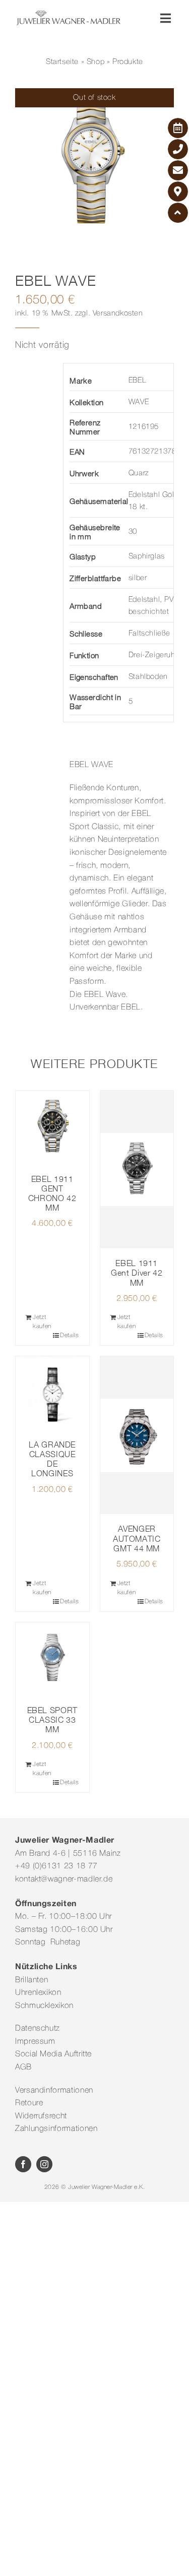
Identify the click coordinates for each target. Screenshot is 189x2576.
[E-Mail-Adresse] (178, 170)
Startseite (62, 62)
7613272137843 (157, 452)
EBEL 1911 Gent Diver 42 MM (137, 1273)
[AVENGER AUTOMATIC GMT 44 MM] (137, 1435)
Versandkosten (118, 313)
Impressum (35, 2042)
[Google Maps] (178, 192)
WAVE (139, 402)
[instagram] (44, 2164)
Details (69, 1335)
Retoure (29, 2103)
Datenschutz (38, 2029)
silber (138, 578)
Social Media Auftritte (53, 2054)
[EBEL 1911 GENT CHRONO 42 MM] (52, 1127)
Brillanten (31, 1980)
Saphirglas (147, 556)
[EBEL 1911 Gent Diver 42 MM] (137, 1170)
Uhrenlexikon (38, 1993)
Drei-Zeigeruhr (153, 655)
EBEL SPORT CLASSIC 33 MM (52, 1720)
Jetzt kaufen (42, 1322)
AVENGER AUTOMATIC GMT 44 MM (137, 1538)
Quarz (139, 473)
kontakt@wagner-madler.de (64, 1879)
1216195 (144, 427)
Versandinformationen (54, 2091)
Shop (96, 62)
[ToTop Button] (178, 213)
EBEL (137, 381)
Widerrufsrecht (41, 2116)
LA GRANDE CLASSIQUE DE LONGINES (52, 1459)
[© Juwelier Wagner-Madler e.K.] (69, 14)
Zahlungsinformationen (56, 2129)
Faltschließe (149, 634)
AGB (23, 2067)
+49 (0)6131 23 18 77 (56, 1866)
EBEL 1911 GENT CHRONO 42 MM (52, 1193)
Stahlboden (148, 677)
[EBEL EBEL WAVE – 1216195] (94, 168)
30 (133, 532)
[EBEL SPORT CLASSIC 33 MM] (52, 1659)
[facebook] (23, 2164)
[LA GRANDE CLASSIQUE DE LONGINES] (52, 1393)
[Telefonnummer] (178, 149)
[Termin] (178, 128)
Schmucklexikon (44, 2006)
